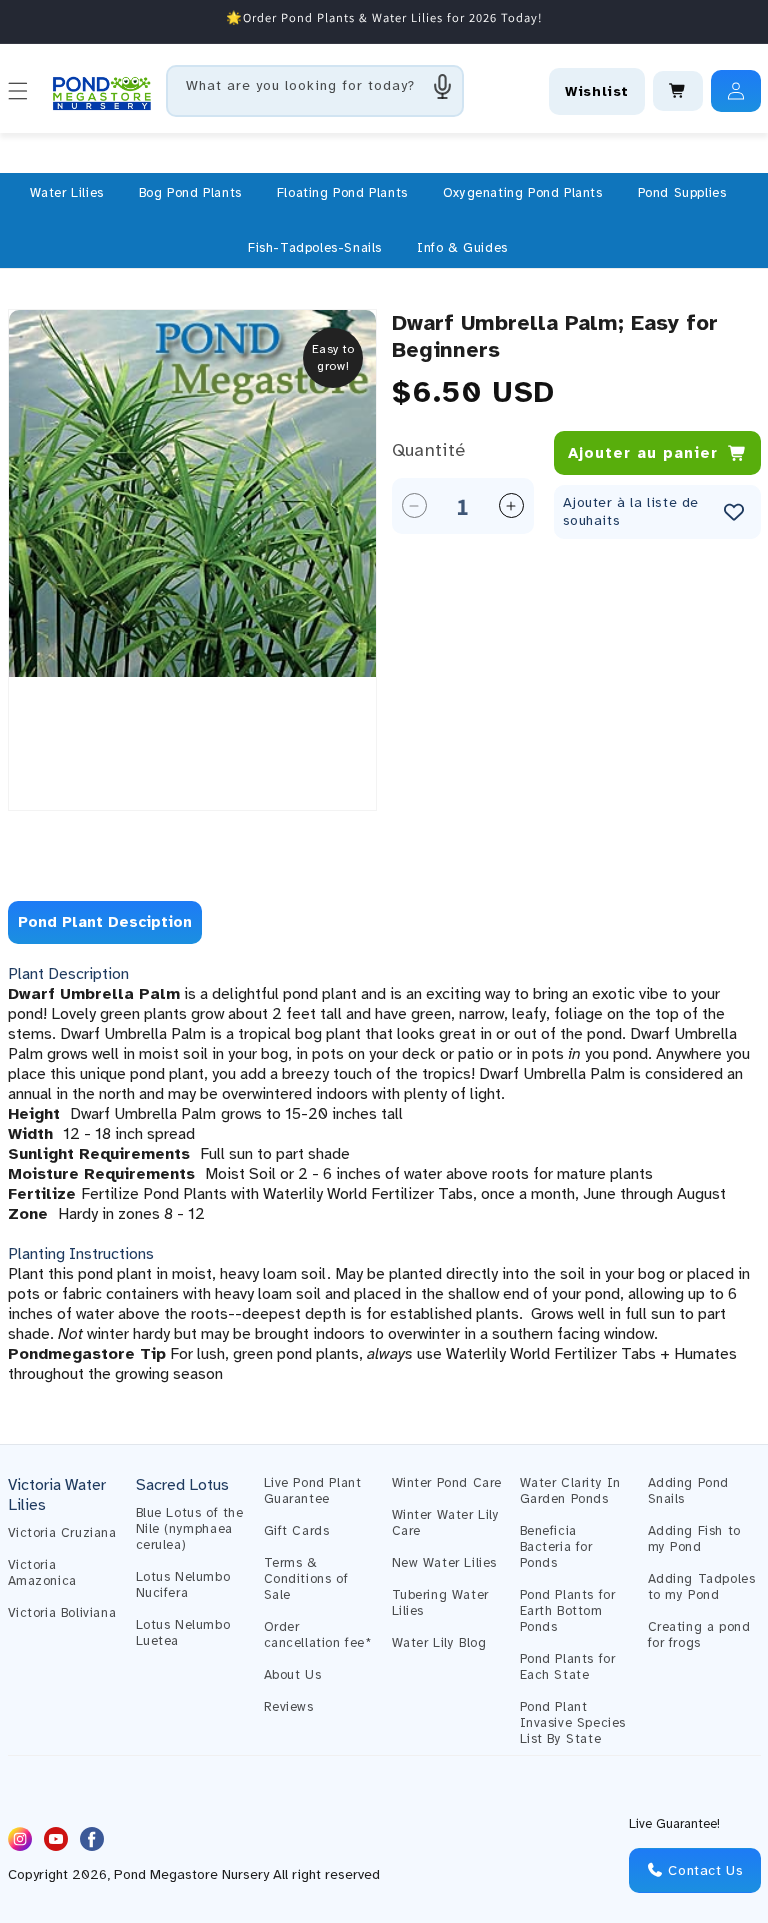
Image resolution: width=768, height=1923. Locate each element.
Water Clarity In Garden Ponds (571, 1491)
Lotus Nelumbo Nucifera (183, 1585)
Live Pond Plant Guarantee (313, 1491)
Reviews (289, 1707)
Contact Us (704, 1870)
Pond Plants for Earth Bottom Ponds (568, 1611)
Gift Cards (297, 1531)
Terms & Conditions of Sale (306, 1579)
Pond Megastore (166, 1874)
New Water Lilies (445, 1563)
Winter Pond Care (447, 1483)
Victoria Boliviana (62, 1613)
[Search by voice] (443, 86)
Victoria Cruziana (62, 1533)
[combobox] (315, 91)
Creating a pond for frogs (699, 1635)
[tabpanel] (384, 1174)
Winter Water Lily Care (446, 1523)
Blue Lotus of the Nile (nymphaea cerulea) (190, 1529)
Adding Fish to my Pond (694, 1539)
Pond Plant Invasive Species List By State (573, 1723)
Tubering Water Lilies (440, 1603)
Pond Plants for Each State (568, 1667)
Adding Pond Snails (689, 1491)
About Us (293, 1675)
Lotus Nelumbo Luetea (183, 1633)
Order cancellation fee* (318, 1635)
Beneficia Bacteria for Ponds (556, 1547)
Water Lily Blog (439, 1643)
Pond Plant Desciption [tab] (105, 922)
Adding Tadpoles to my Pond (702, 1587)
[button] (67, 193)
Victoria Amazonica (42, 1573)
